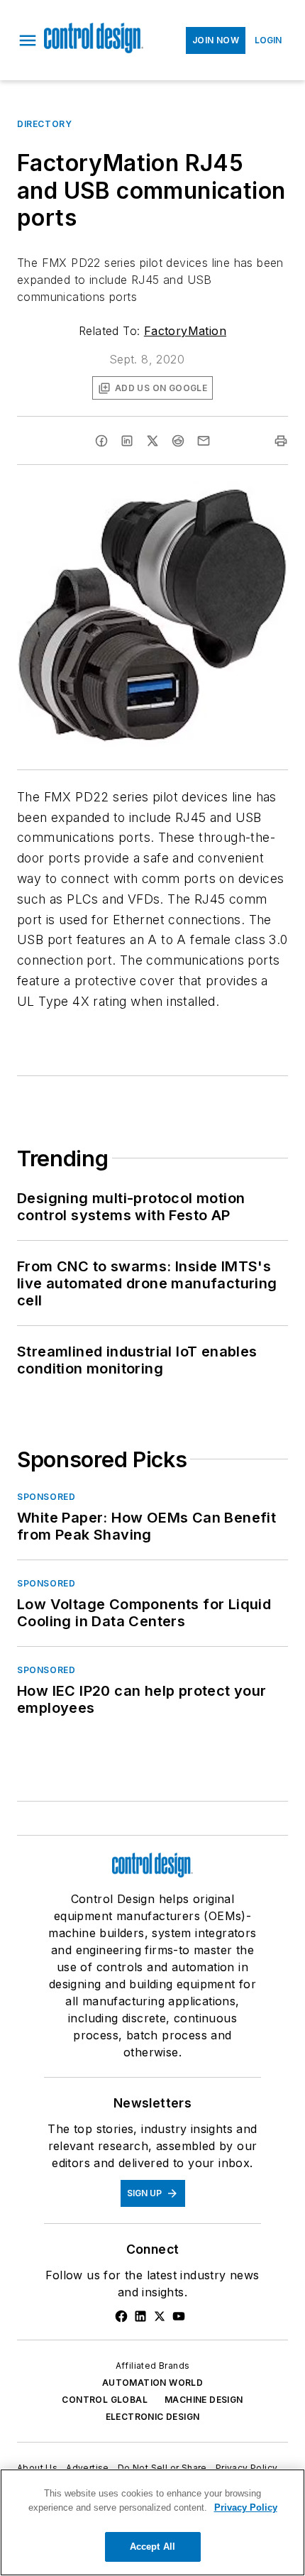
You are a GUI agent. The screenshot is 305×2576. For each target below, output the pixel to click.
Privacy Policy (247, 2468)
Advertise (88, 2468)
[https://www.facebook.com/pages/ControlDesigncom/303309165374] (121, 2316)
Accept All (152, 2547)
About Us (37, 2468)
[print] (281, 441)
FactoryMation (185, 331)
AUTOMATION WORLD (152, 2383)
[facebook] (101, 441)
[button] (28, 40)
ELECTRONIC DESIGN (153, 2417)
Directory (44, 124)
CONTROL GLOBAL (105, 2400)
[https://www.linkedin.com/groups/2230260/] (140, 2316)
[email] (204, 441)
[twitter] (152, 441)
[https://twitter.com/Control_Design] (160, 2316)
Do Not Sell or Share (162, 2468)
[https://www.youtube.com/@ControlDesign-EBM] (179, 2316)
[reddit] (178, 441)
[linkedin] (127, 441)
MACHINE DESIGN (204, 2400)
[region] (152, 2522)
